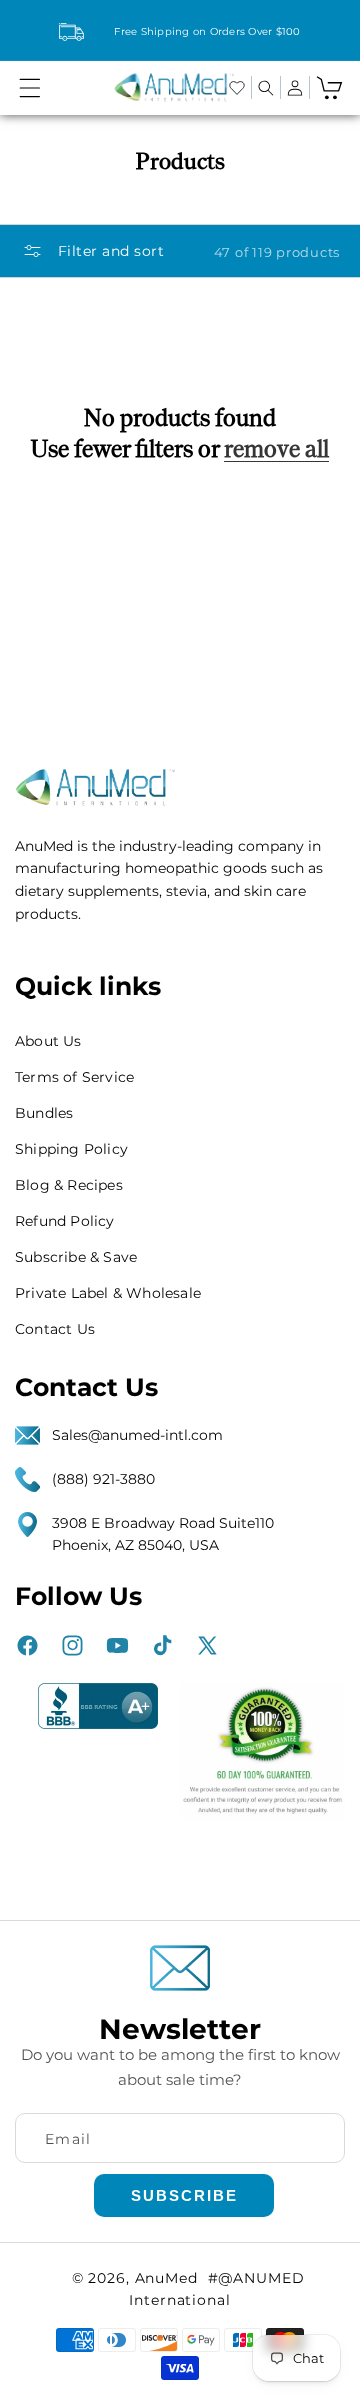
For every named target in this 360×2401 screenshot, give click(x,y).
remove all (276, 448)
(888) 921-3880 (103, 1479)
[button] (30, 88)
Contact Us (55, 1329)
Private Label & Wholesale (108, 1293)
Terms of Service (74, 1077)
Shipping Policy (71, 1149)
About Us (48, 1041)
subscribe (184, 2195)
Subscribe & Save (76, 1257)
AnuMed (166, 2278)
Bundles (44, 1113)
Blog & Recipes (69, 1185)
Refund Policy (65, 1221)
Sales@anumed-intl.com (137, 1435)
